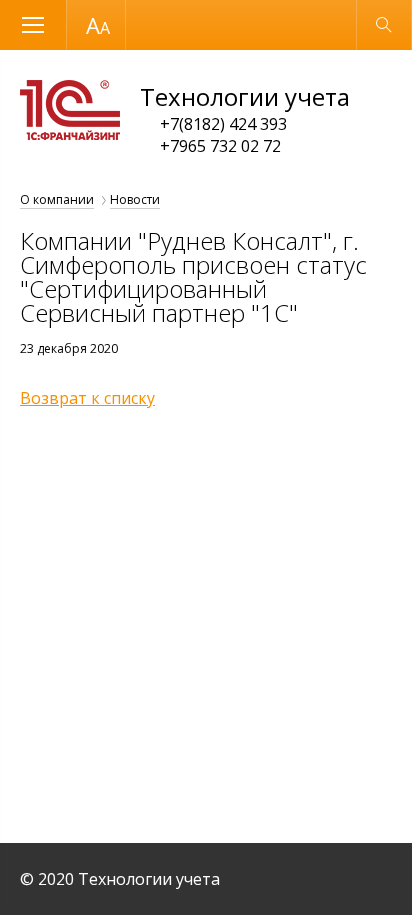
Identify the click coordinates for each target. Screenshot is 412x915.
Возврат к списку (87, 398)
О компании (57, 199)
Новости (135, 199)
